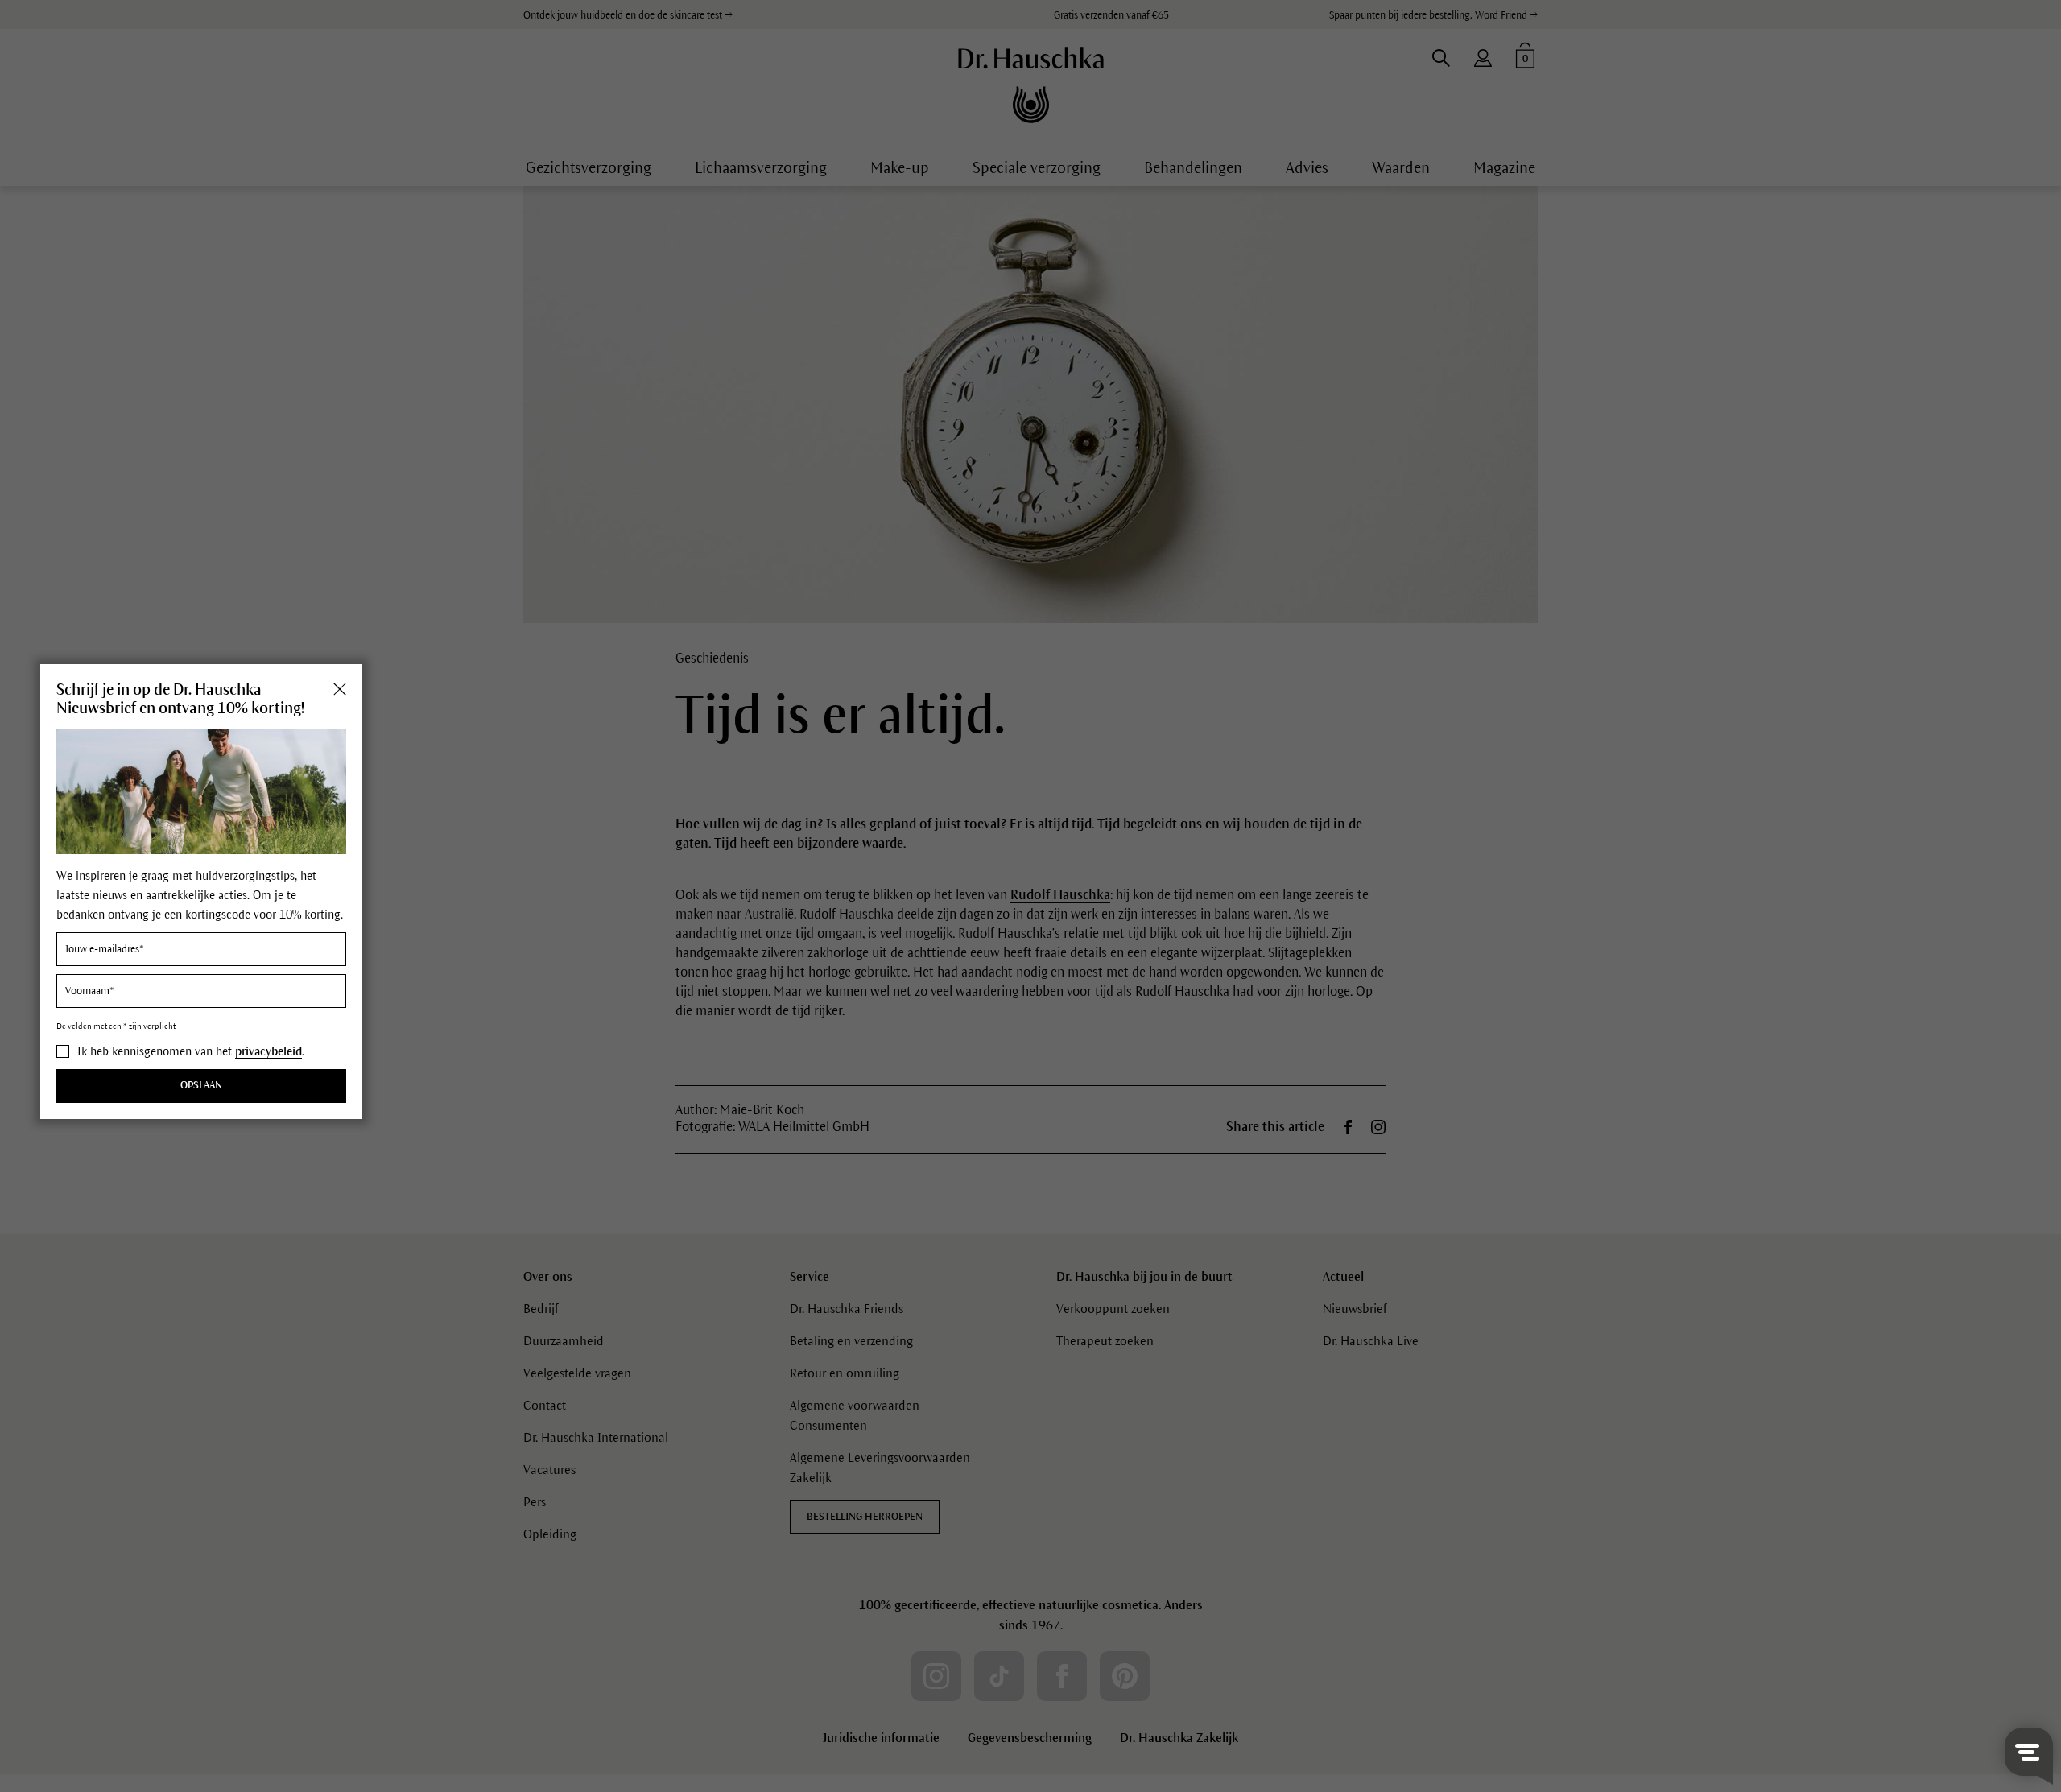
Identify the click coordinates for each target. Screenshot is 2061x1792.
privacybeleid (268, 1051)
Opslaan (201, 1086)
